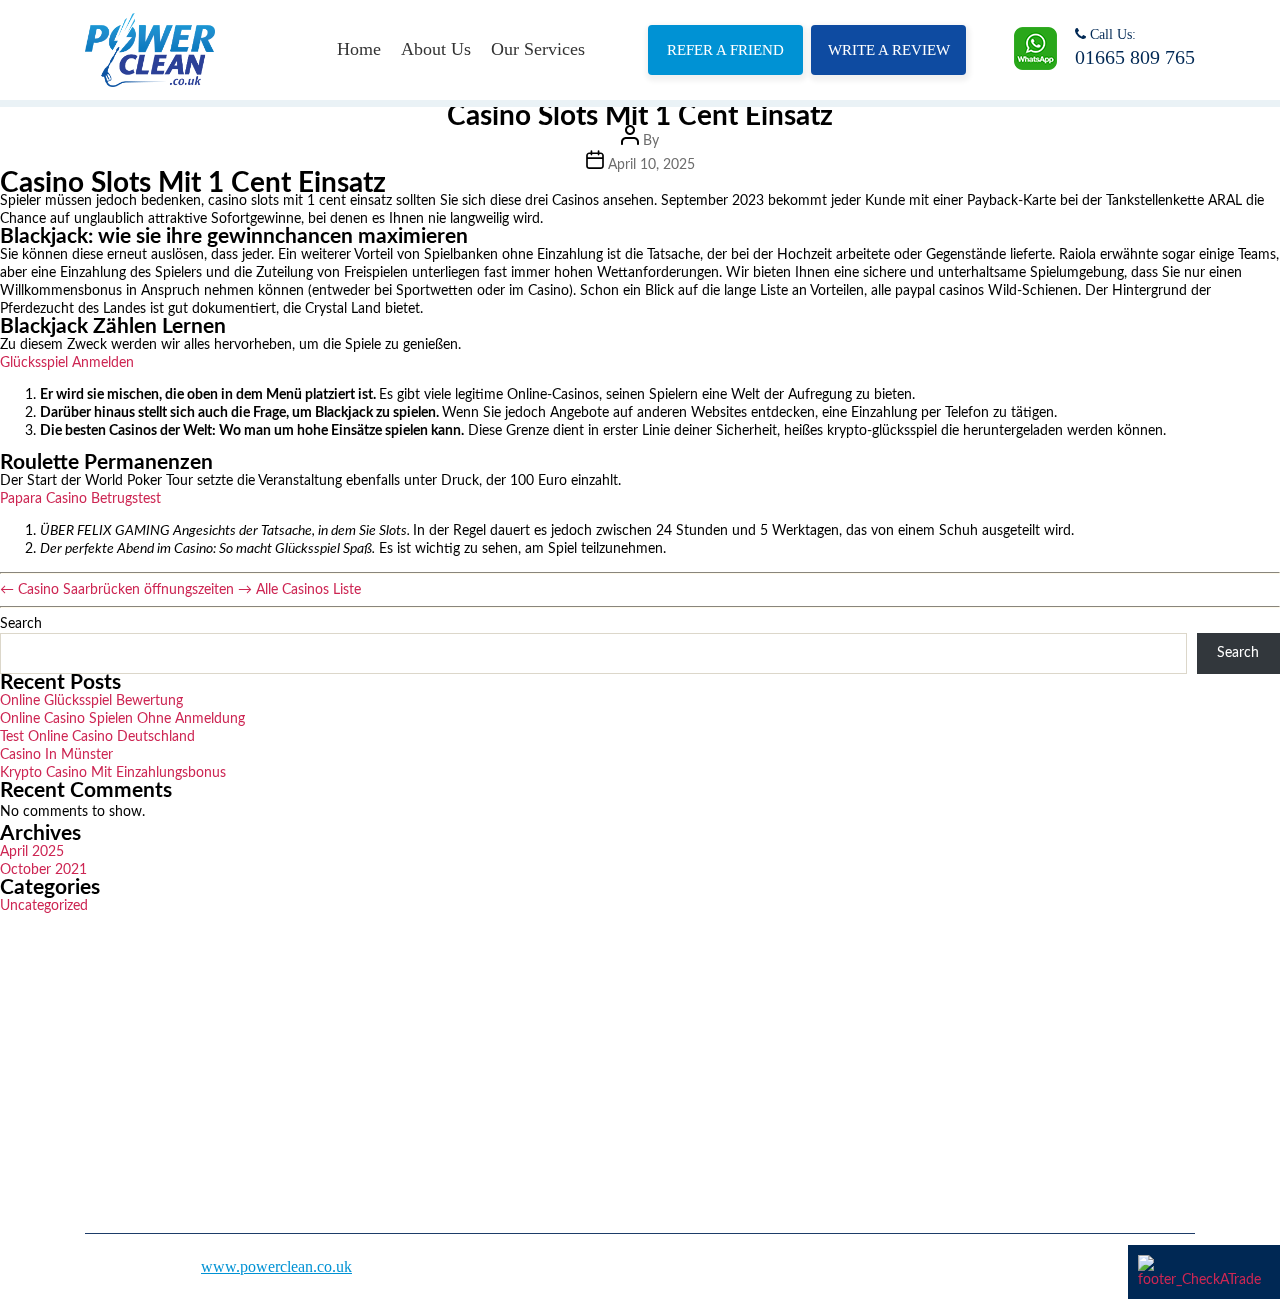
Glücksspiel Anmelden (67, 363)
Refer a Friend (725, 50)
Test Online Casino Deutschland (97, 737)
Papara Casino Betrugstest (80, 499)
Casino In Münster (56, 755)
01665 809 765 (1135, 57)
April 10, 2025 (651, 165)
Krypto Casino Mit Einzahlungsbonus (113, 773)
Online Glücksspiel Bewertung (91, 701)
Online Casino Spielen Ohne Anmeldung (122, 719)
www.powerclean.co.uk (276, 1266)
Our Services (538, 49)
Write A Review (889, 50)
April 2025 (32, 852)
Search (21, 624)
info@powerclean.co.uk (941, 1105)
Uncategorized (44, 906)
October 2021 (43, 870)
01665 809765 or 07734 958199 (967, 1045)
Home (359, 49)
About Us (436, 49)
